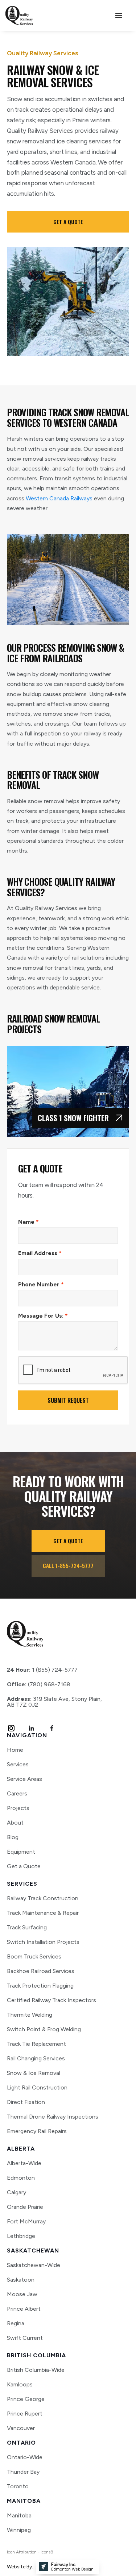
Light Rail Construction (37, 2087)
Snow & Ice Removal (34, 2073)
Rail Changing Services (36, 2058)
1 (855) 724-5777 (42, 1670)
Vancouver (21, 2428)
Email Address (40, 1253)
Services (18, 1765)
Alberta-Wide (24, 2163)
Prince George (26, 2399)
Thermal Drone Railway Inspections (53, 2117)
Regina (16, 2323)
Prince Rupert (25, 2414)
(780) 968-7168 (39, 1684)
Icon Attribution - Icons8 (30, 2552)
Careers (17, 1794)
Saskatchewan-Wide (34, 2265)
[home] (19, 15)
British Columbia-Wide (36, 2370)
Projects (18, 1808)
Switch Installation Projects (43, 1942)
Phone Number (41, 1284)
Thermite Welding (30, 2015)
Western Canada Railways (59, 498)
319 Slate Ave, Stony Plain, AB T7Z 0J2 (54, 1702)
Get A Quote (68, 222)
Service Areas (24, 1779)
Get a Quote (24, 1866)
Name (28, 1222)
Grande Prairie (25, 2207)
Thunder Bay (23, 2472)
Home (15, 1750)
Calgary (17, 2192)
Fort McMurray (26, 2222)
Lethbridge (21, 2236)
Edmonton (21, 2178)
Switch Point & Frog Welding (44, 2029)
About (15, 1823)
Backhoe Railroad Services (41, 1971)
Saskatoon (21, 2280)
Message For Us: (43, 1316)
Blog (13, 1837)
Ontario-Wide (25, 2457)
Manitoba (19, 2516)
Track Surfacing (27, 1927)
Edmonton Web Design (72, 2569)
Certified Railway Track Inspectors (51, 2000)
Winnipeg (19, 2530)
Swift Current (25, 2338)
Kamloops (20, 2385)
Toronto (18, 2486)
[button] (119, 16)
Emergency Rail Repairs (37, 2131)
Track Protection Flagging (40, 1986)
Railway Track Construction (43, 1898)
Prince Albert (24, 2309)
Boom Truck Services (34, 1956)
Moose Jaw (22, 2294)
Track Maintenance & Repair (43, 1913)
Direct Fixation (26, 2102)
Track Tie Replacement (36, 2044)
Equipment (21, 1852)
